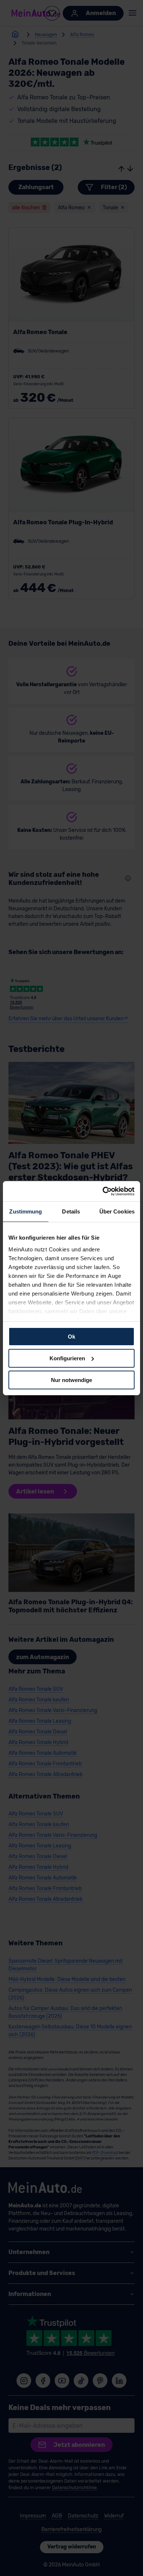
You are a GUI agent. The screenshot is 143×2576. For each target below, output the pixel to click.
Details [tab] (71, 1211)
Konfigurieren (67, 1358)
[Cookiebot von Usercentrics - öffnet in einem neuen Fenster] (103, 1191)
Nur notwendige (71, 1380)
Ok (71, 1337)
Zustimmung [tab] (25, 1211)
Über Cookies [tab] (117, 1211)
